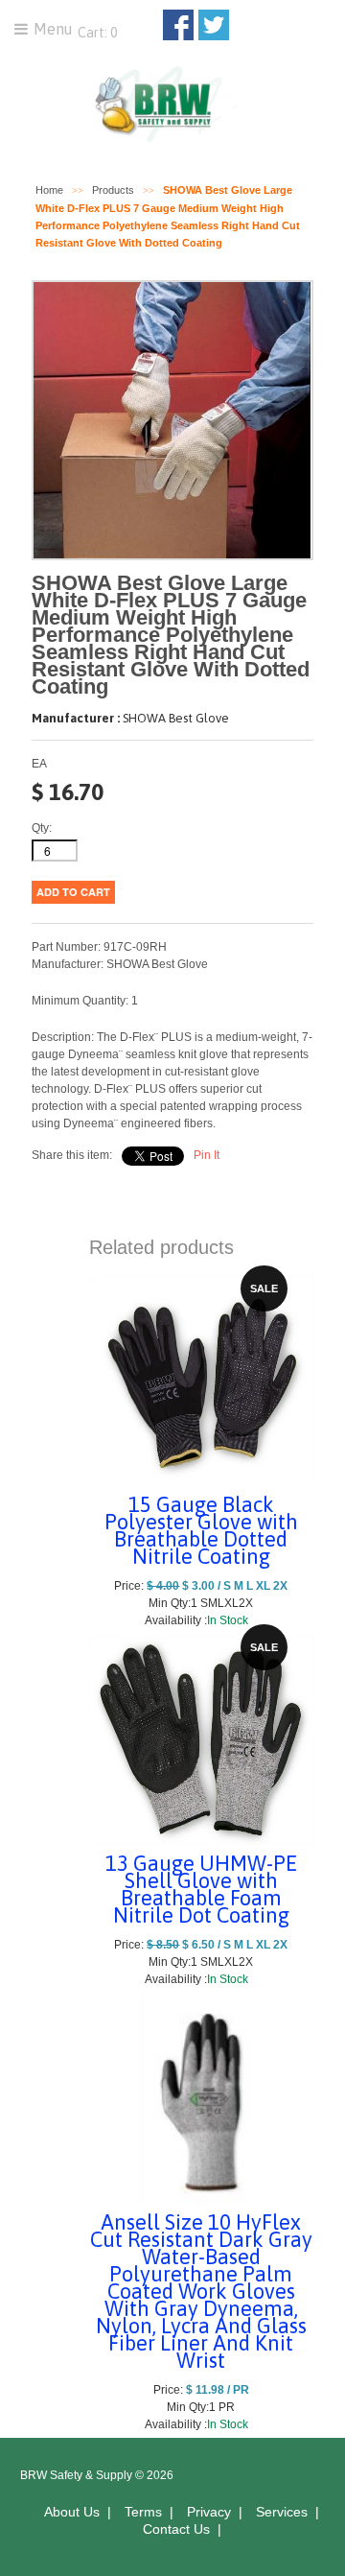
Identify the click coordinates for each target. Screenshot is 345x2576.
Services (282, 2512)
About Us (72, 2512)
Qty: (42, 828)
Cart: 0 (96, 33)
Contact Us (176, 2529)
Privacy (209, 2512)
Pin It (207, 1155)
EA (39, 764)
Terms (143, 2512)
